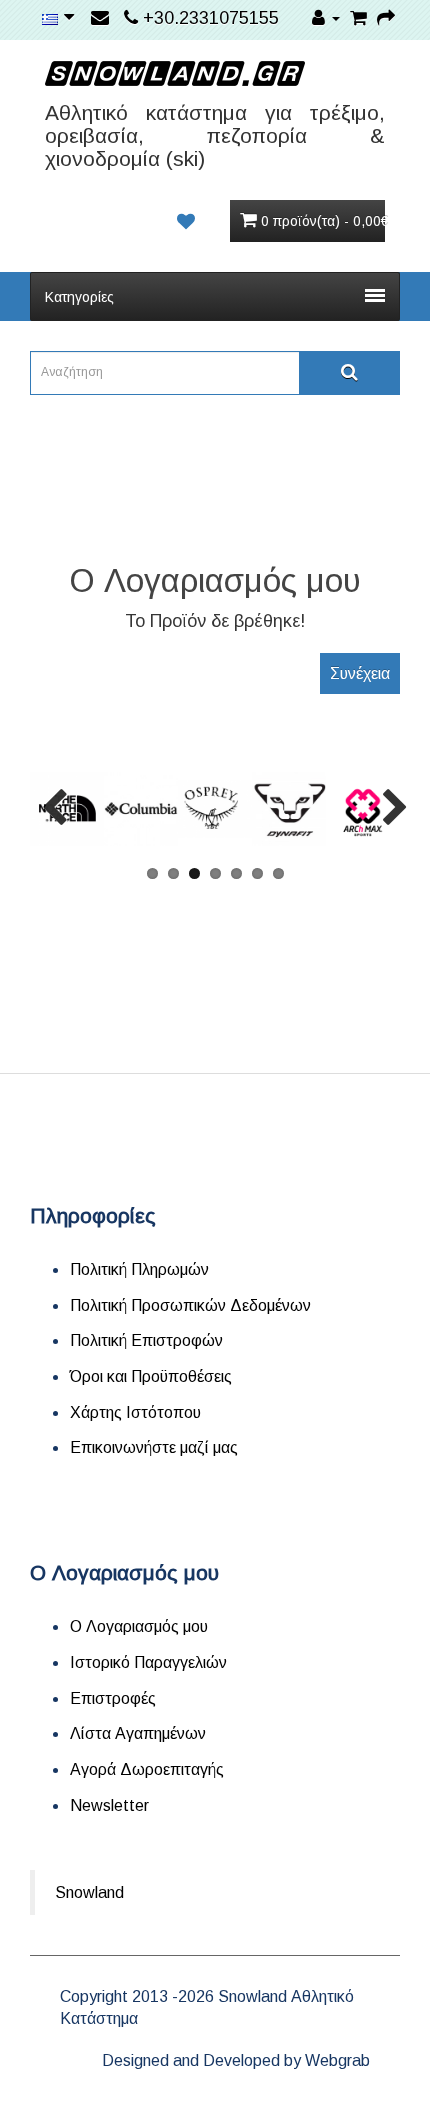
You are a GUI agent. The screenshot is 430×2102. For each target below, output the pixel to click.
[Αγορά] (386, 18)
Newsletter (109, 1805)
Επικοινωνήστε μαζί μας (154, 1447)
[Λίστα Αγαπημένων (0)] (186, 222)
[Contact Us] (102, 18)
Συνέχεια (360, 673)
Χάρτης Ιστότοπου (135, 1412)
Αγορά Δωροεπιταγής (147, 1769)
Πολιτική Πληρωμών (139, 1269)
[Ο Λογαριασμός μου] (326, 18)
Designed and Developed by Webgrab (236, 2060)
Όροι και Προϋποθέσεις (151, 1376)
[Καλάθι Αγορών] (358, 18)
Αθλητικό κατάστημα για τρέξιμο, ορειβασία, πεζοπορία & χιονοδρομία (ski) (215, 135)
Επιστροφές (113, 1698)
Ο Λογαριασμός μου (139, 1626)
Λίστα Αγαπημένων (138, 1733)
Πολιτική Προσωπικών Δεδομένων (190, 1305)
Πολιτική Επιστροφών (146, 1340)
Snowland (89, 1892)
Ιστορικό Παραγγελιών (148, 1662)
